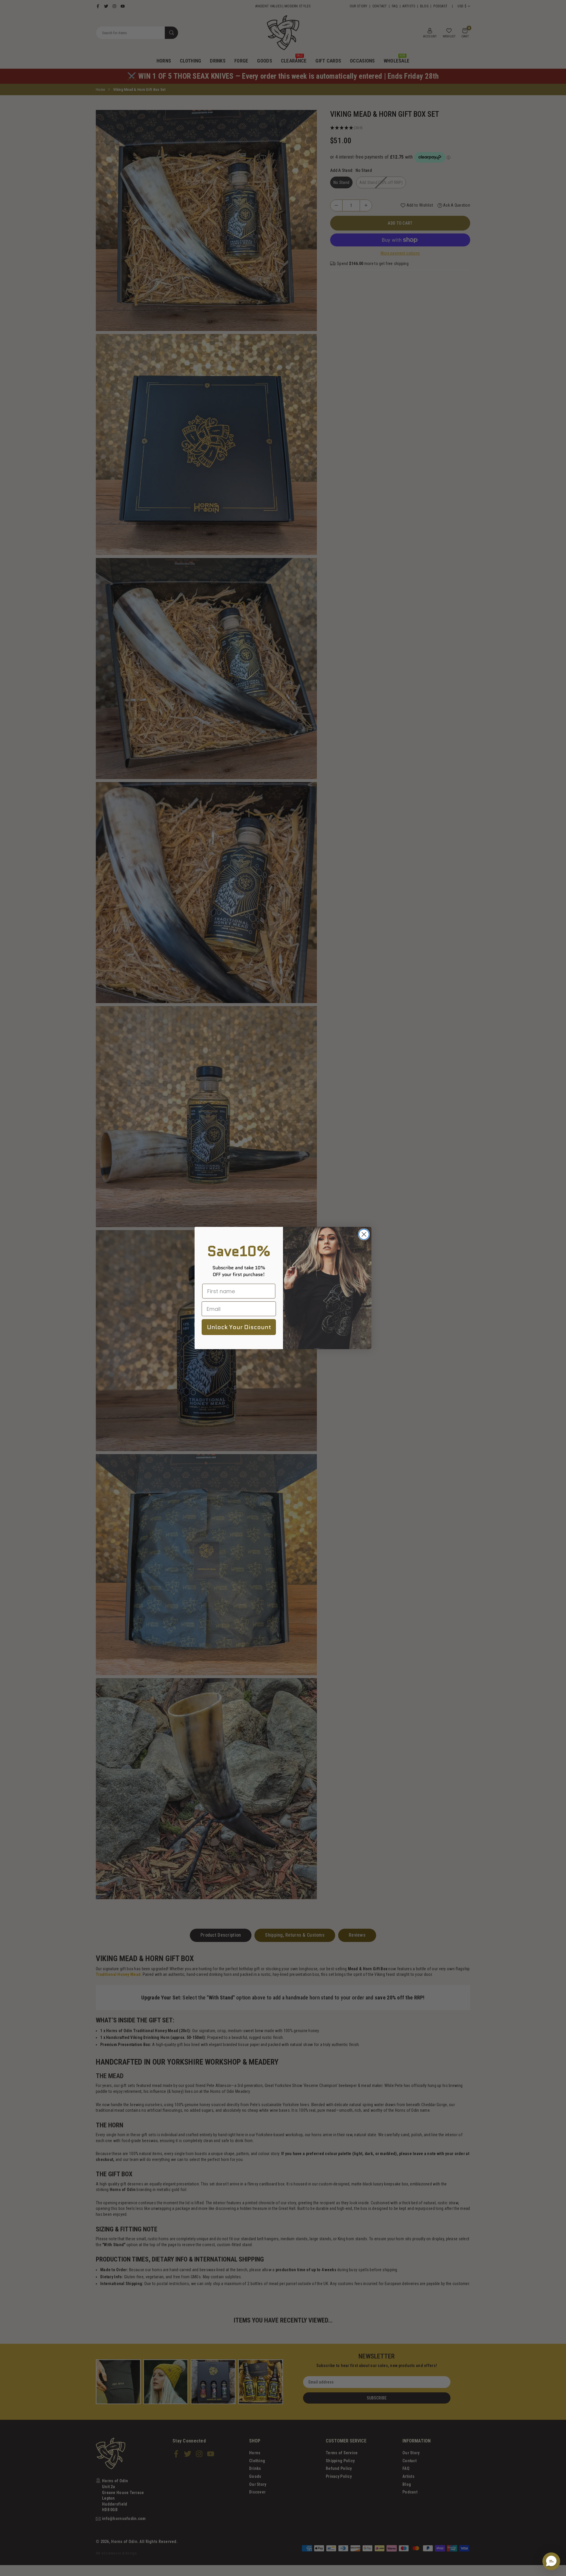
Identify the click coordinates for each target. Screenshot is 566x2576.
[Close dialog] (364, 1234)
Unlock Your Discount (239, 1327)
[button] (551, 2561)
